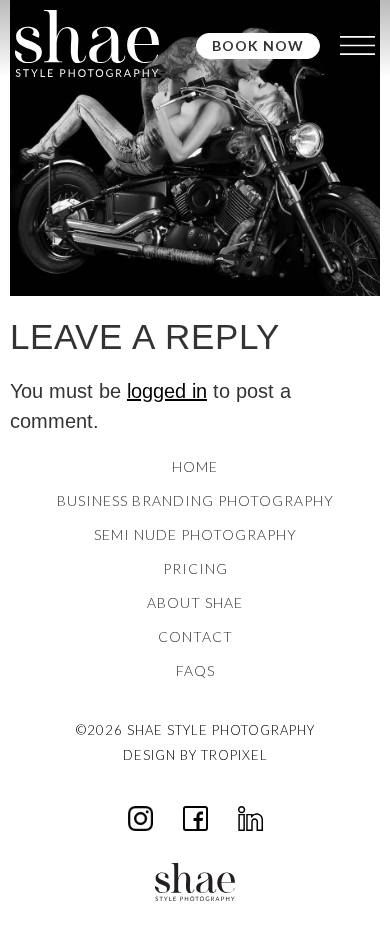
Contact (195, 636)
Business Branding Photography (195, 500)
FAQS (195, 670)
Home (195, 466)
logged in (167, 391)
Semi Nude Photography (195, 534)
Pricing (195, 568)
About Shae (195, 602)
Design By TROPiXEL (195, 755)
